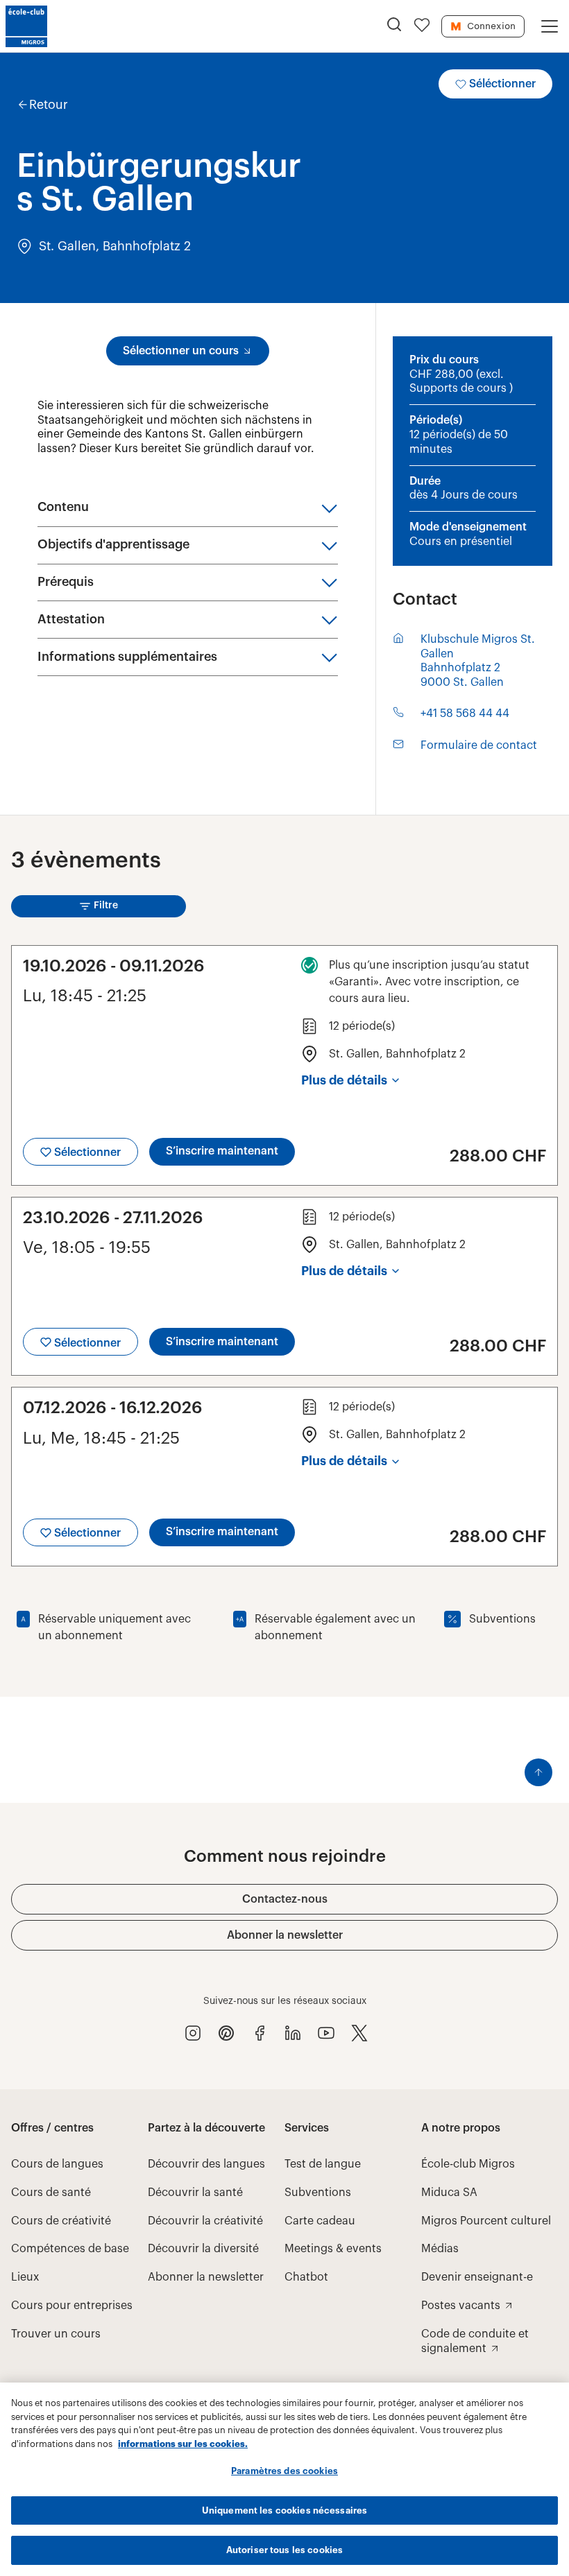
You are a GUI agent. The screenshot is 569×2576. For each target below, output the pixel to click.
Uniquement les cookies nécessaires (284, 2510)
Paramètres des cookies (284, 2471)
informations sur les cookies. (183, 2444)
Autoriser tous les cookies (284, 2550)
